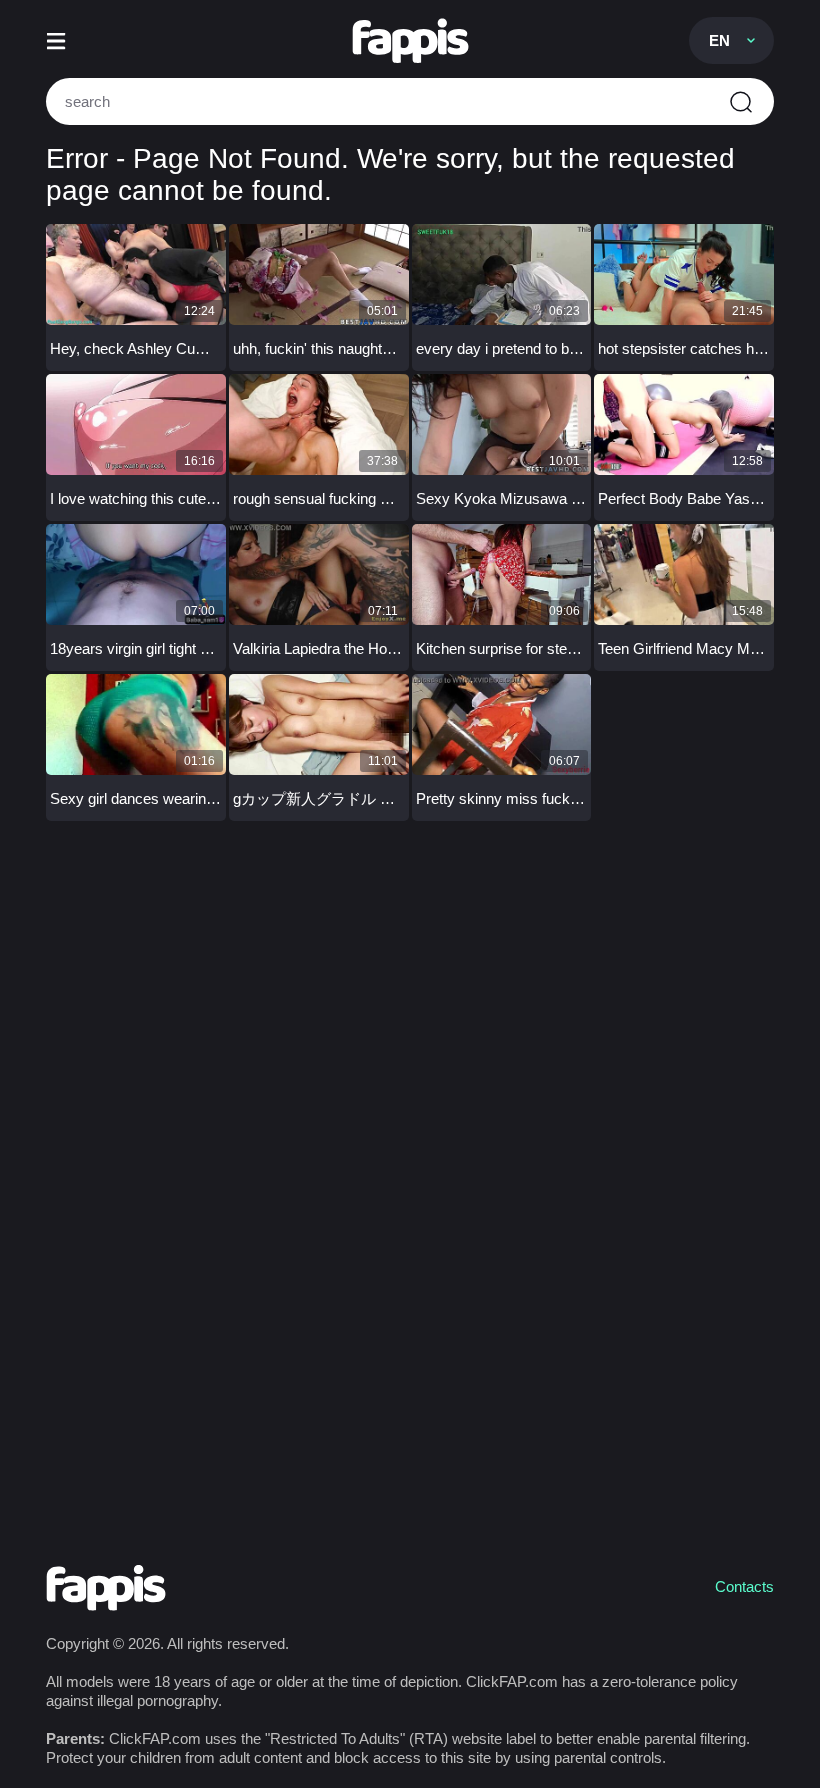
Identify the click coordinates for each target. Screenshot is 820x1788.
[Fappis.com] (410, 40)
